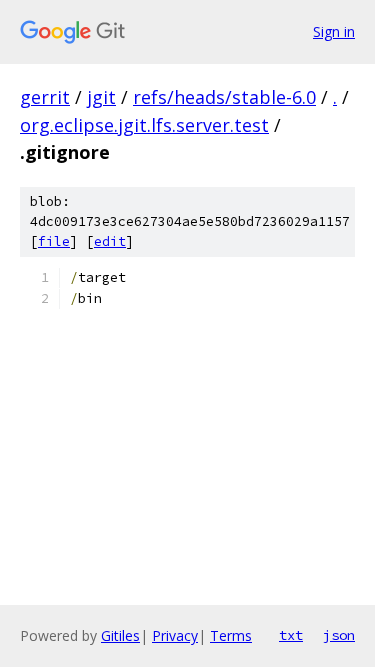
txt (291, 635)
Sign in (334, 31)
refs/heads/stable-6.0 (224, 97)
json (339, 635)
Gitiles (120, 635)
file (54, 241)
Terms (231, 635)
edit (110, 241)
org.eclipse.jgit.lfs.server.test (144, 125)
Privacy (175, 635)
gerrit (45, 97)
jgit (101, 97)
